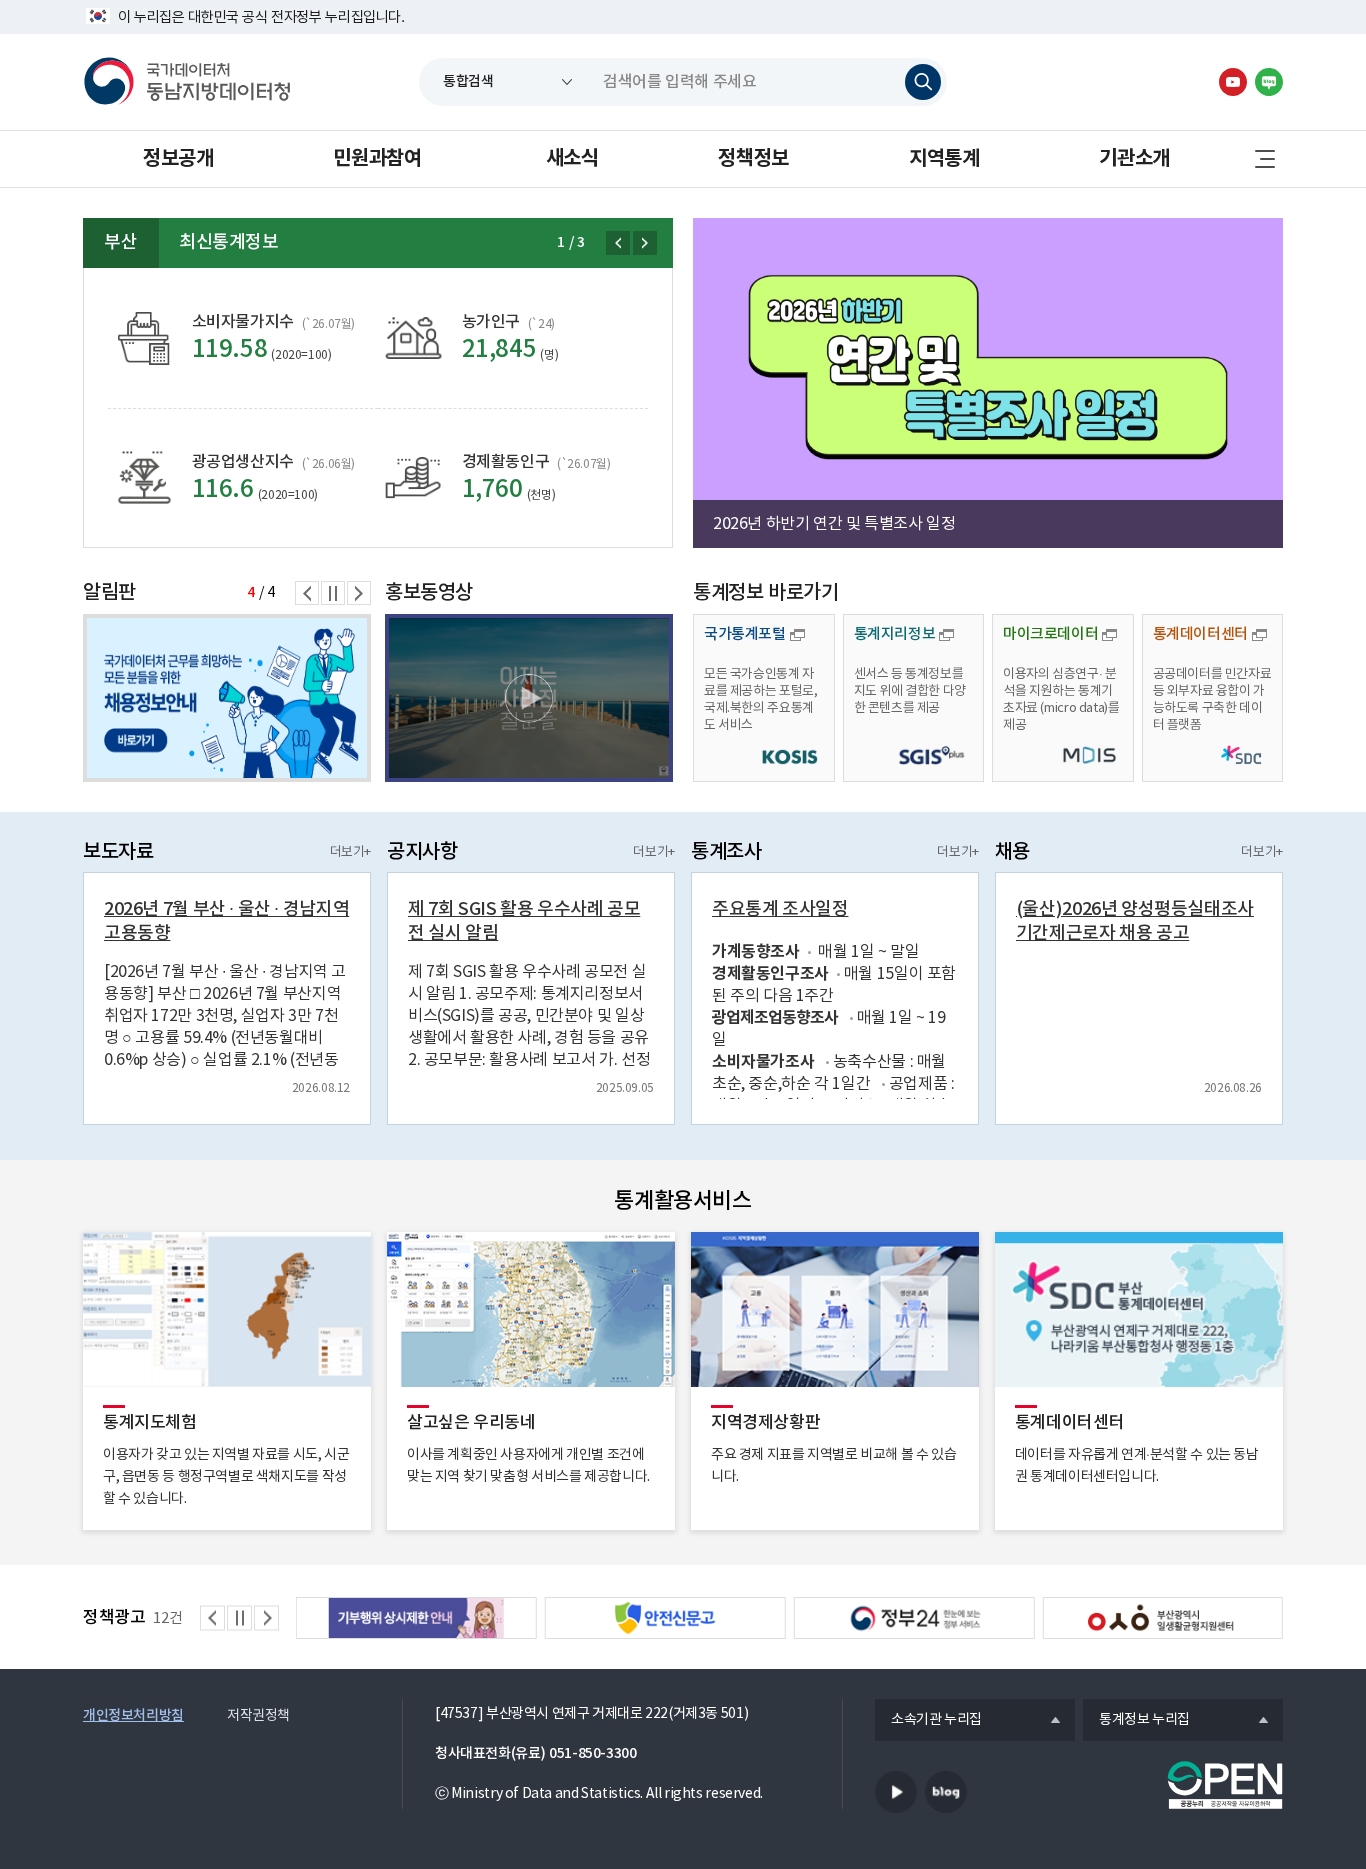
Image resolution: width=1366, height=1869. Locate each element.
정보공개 (178, 159)
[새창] (529, 698)
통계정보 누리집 (1136, 1721)
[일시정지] (333, 593)
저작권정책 (258, 1716)
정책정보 (753, 159)
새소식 (572, 159)
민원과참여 (377, 159)
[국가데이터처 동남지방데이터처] (187, 82)
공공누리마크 (1225, 1785)
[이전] (618, 243)
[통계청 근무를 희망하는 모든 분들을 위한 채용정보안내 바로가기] (227, 698)
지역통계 (944, 159)
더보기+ (350, 852)
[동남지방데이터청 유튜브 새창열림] (1233, 82)
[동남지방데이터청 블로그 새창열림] (1269, 82)
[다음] (645, 243)
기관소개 (1134, 159)
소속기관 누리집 (928, 1721)
